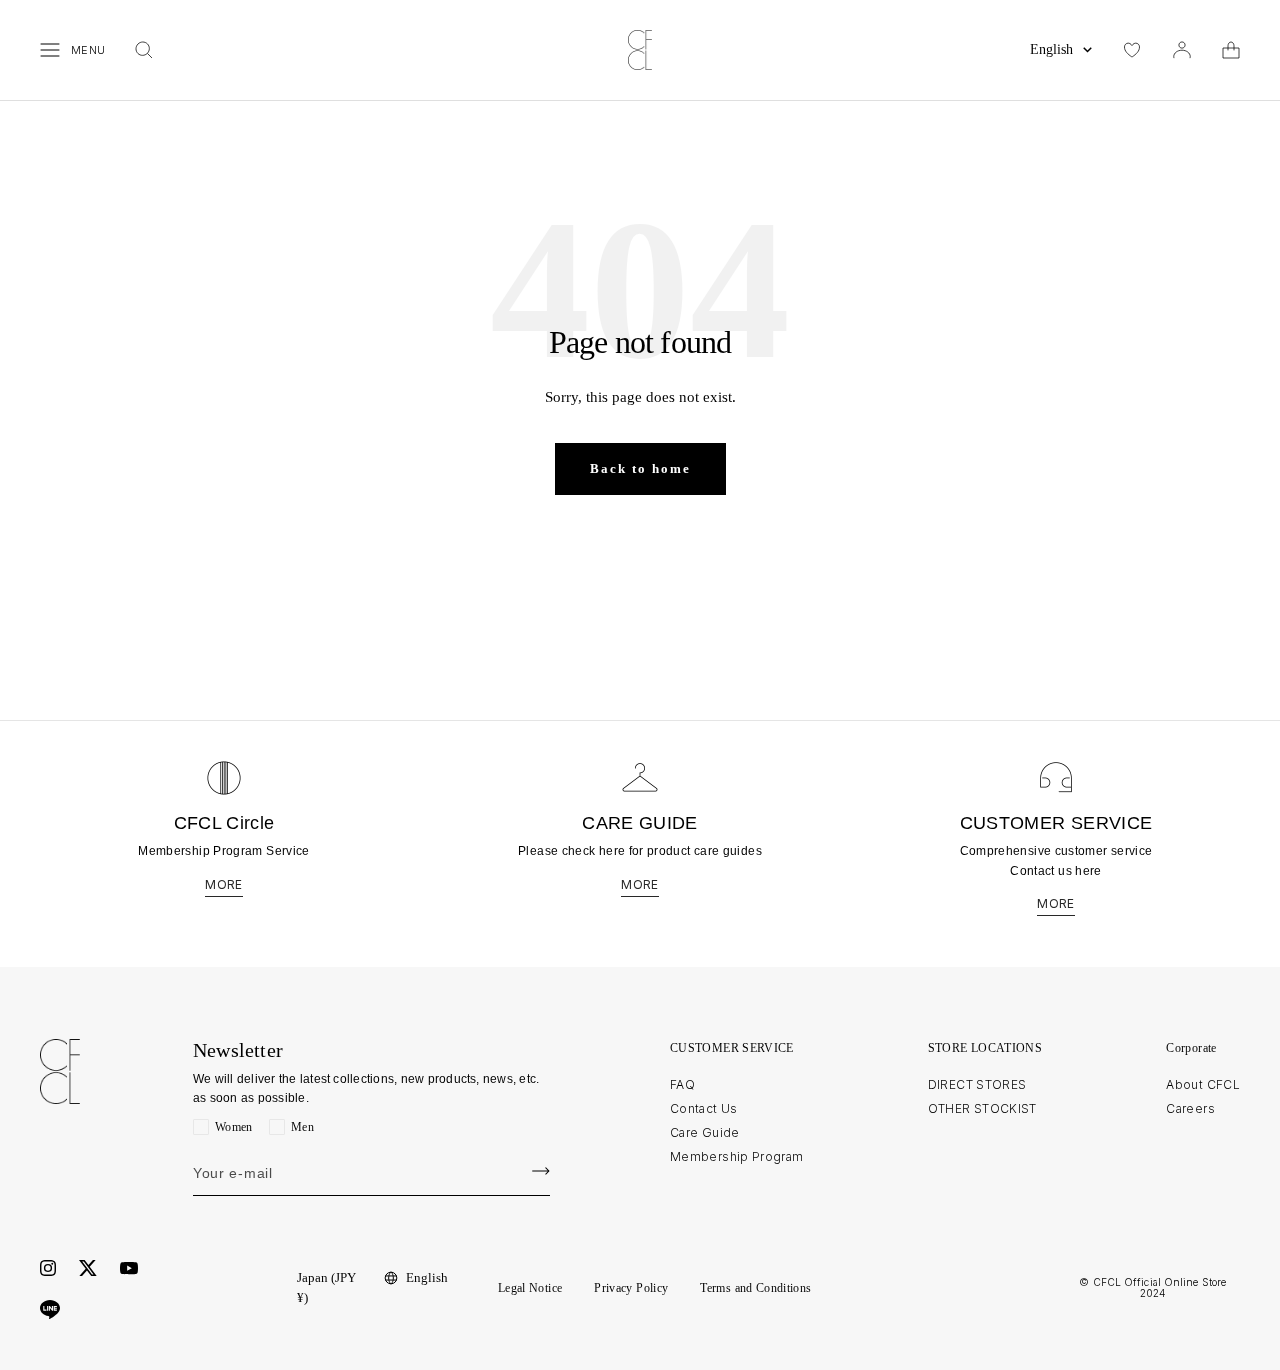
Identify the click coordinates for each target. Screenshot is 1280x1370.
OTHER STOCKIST (982, 1108)
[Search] (144, 50)
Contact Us (704, 1108)
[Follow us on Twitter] (88, 1268)
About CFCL (1203, 1084)
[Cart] (1231, 50)
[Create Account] (541, 1171)
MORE (223, 885)
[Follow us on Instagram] (48, 1268)
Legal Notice (530, 1288)
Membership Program (736, 1156)
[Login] (1182, 50)
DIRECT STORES (977, 1084)
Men (302, 1127)
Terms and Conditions (755, 1288)
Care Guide (705, 1132)
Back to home (640, 468)
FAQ (682, 1084)
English (1051, 49)
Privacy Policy (631, 1288)
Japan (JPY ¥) (326, 1287)
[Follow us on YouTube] (129, 1268)
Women (234, 1127)
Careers (1190, 1108)
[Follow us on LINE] (50, 1310)
